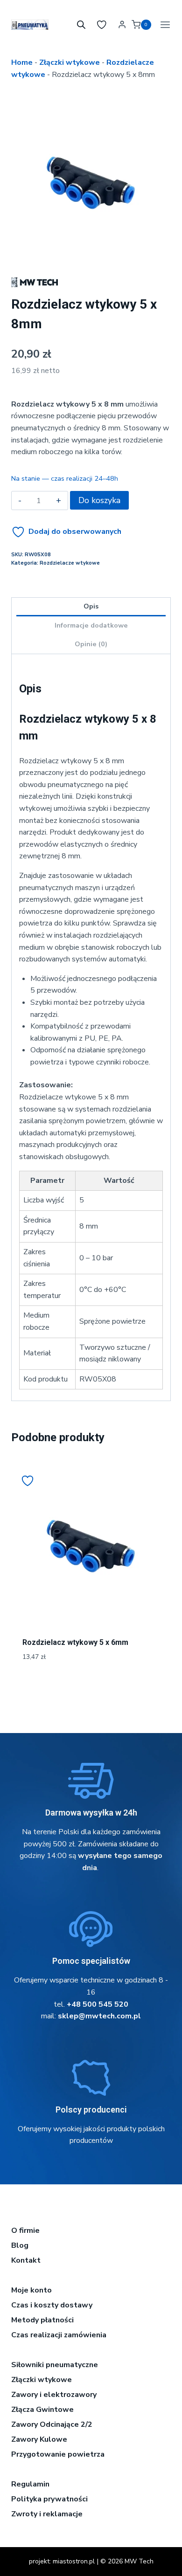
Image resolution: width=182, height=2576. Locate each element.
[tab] (91, 253)
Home (22, 62)
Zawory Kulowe (39, 2439)
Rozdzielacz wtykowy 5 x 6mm (75, 1642)
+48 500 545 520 (98, 2004)
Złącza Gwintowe (42, 2410)
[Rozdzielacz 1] (91, 183)
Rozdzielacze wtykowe (70, 563)
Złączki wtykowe (70, 62)
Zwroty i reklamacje (47, 2514)
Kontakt (26, 2260)
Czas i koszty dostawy (52, 2305)
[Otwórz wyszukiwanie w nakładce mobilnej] (81, 25)
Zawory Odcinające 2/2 (52, 2424)
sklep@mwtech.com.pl (99, 2016)
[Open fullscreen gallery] (161, 253)
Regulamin (30, 2484)
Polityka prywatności (49, 2499)
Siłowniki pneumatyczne (55, 2365)
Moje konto (31, 2290)
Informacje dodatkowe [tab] (91, 625)
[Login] (122, 25)
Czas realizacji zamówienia (59, 2335)
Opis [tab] (91, 606)
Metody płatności (42, 2320)
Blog (20, 2245)
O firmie (25, 2231)
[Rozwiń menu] (163, 24)
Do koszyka (99, 500)
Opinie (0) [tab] (91, 644)
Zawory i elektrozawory (54, 2395)
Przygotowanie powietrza (58, 2454)
